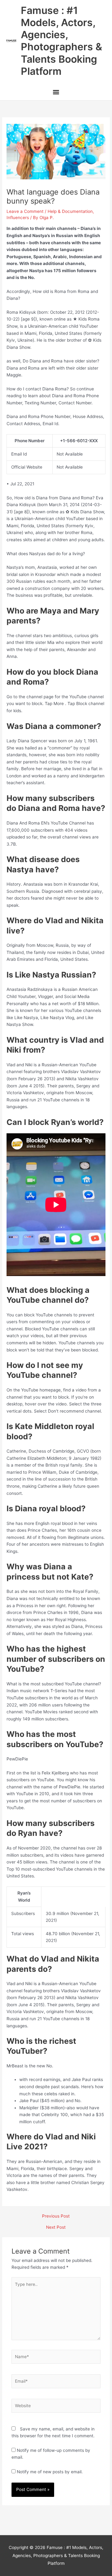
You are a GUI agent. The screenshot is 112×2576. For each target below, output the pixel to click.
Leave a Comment (25, 211)
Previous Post (56, 2216)
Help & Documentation (70, 211)
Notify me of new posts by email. (50, 2472)
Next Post (56, 2228)
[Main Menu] (56, 93)
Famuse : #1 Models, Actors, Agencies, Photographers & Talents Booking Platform (61, 41)
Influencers (18, 218)
